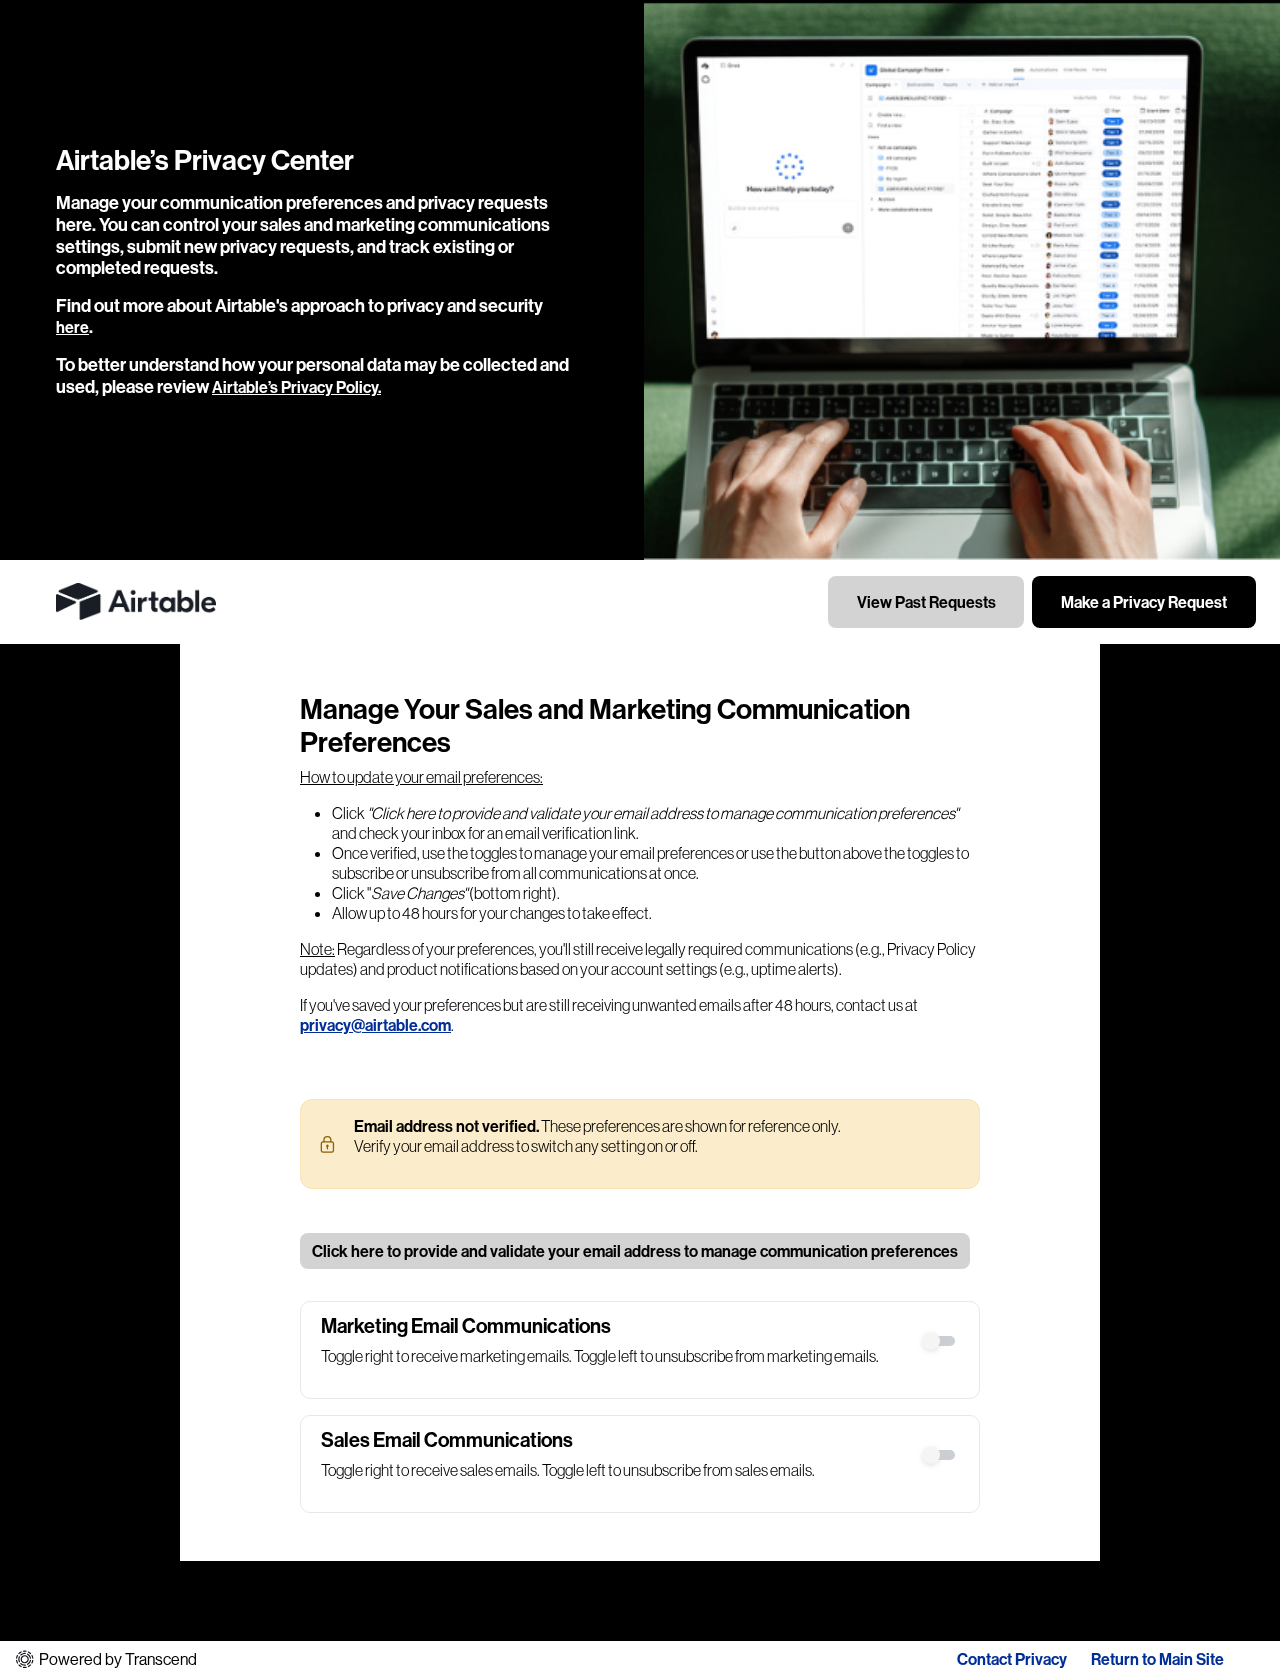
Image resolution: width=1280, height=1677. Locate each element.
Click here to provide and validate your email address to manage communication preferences (635, 1251)
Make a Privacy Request (1144, 602)
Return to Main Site (1157, 1659)
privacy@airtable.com (375, 1025)
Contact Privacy (1012, 1659)
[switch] (940, 1341)
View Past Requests (926, 602)
